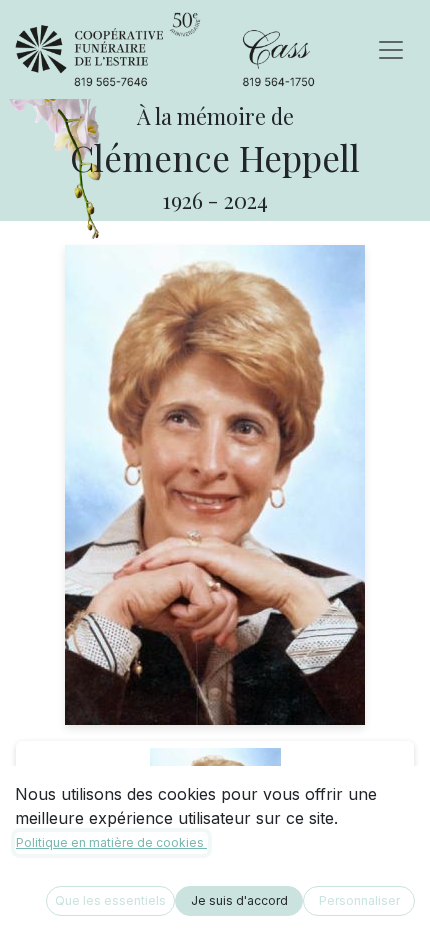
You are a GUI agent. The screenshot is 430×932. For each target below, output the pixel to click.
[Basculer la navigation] (391, 50)
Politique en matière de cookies (111, 842)
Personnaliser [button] (359, 900)
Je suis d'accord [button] (239, 900)
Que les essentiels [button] (110, 900)
